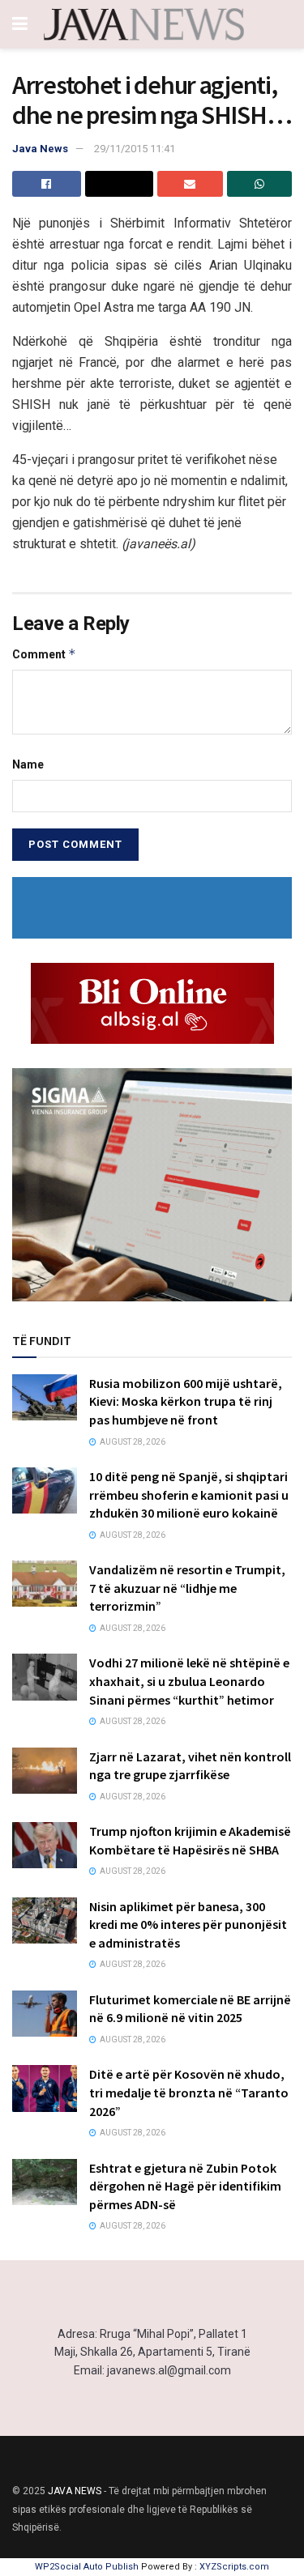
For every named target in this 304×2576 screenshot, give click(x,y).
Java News (40, 149)
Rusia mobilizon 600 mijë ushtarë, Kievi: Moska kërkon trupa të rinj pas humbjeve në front (186, 1401)
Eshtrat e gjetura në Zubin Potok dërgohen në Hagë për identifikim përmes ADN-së (185, 2186)
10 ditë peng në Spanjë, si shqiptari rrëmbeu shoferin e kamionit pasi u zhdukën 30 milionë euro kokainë (189, 1495)
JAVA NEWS (75, 2491)
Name (28, 764)
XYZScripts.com (234, 2567)
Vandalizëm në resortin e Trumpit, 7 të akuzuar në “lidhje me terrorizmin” (187, 1588)
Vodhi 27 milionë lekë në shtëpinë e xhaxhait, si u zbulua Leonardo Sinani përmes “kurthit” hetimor (189, 1681)
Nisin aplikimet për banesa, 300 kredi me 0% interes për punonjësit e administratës (188, 1925)
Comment (44, 654)
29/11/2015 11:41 (135, 149)
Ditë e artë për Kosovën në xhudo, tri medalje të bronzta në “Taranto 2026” (189, 2092)
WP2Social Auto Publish (87, 2567)
